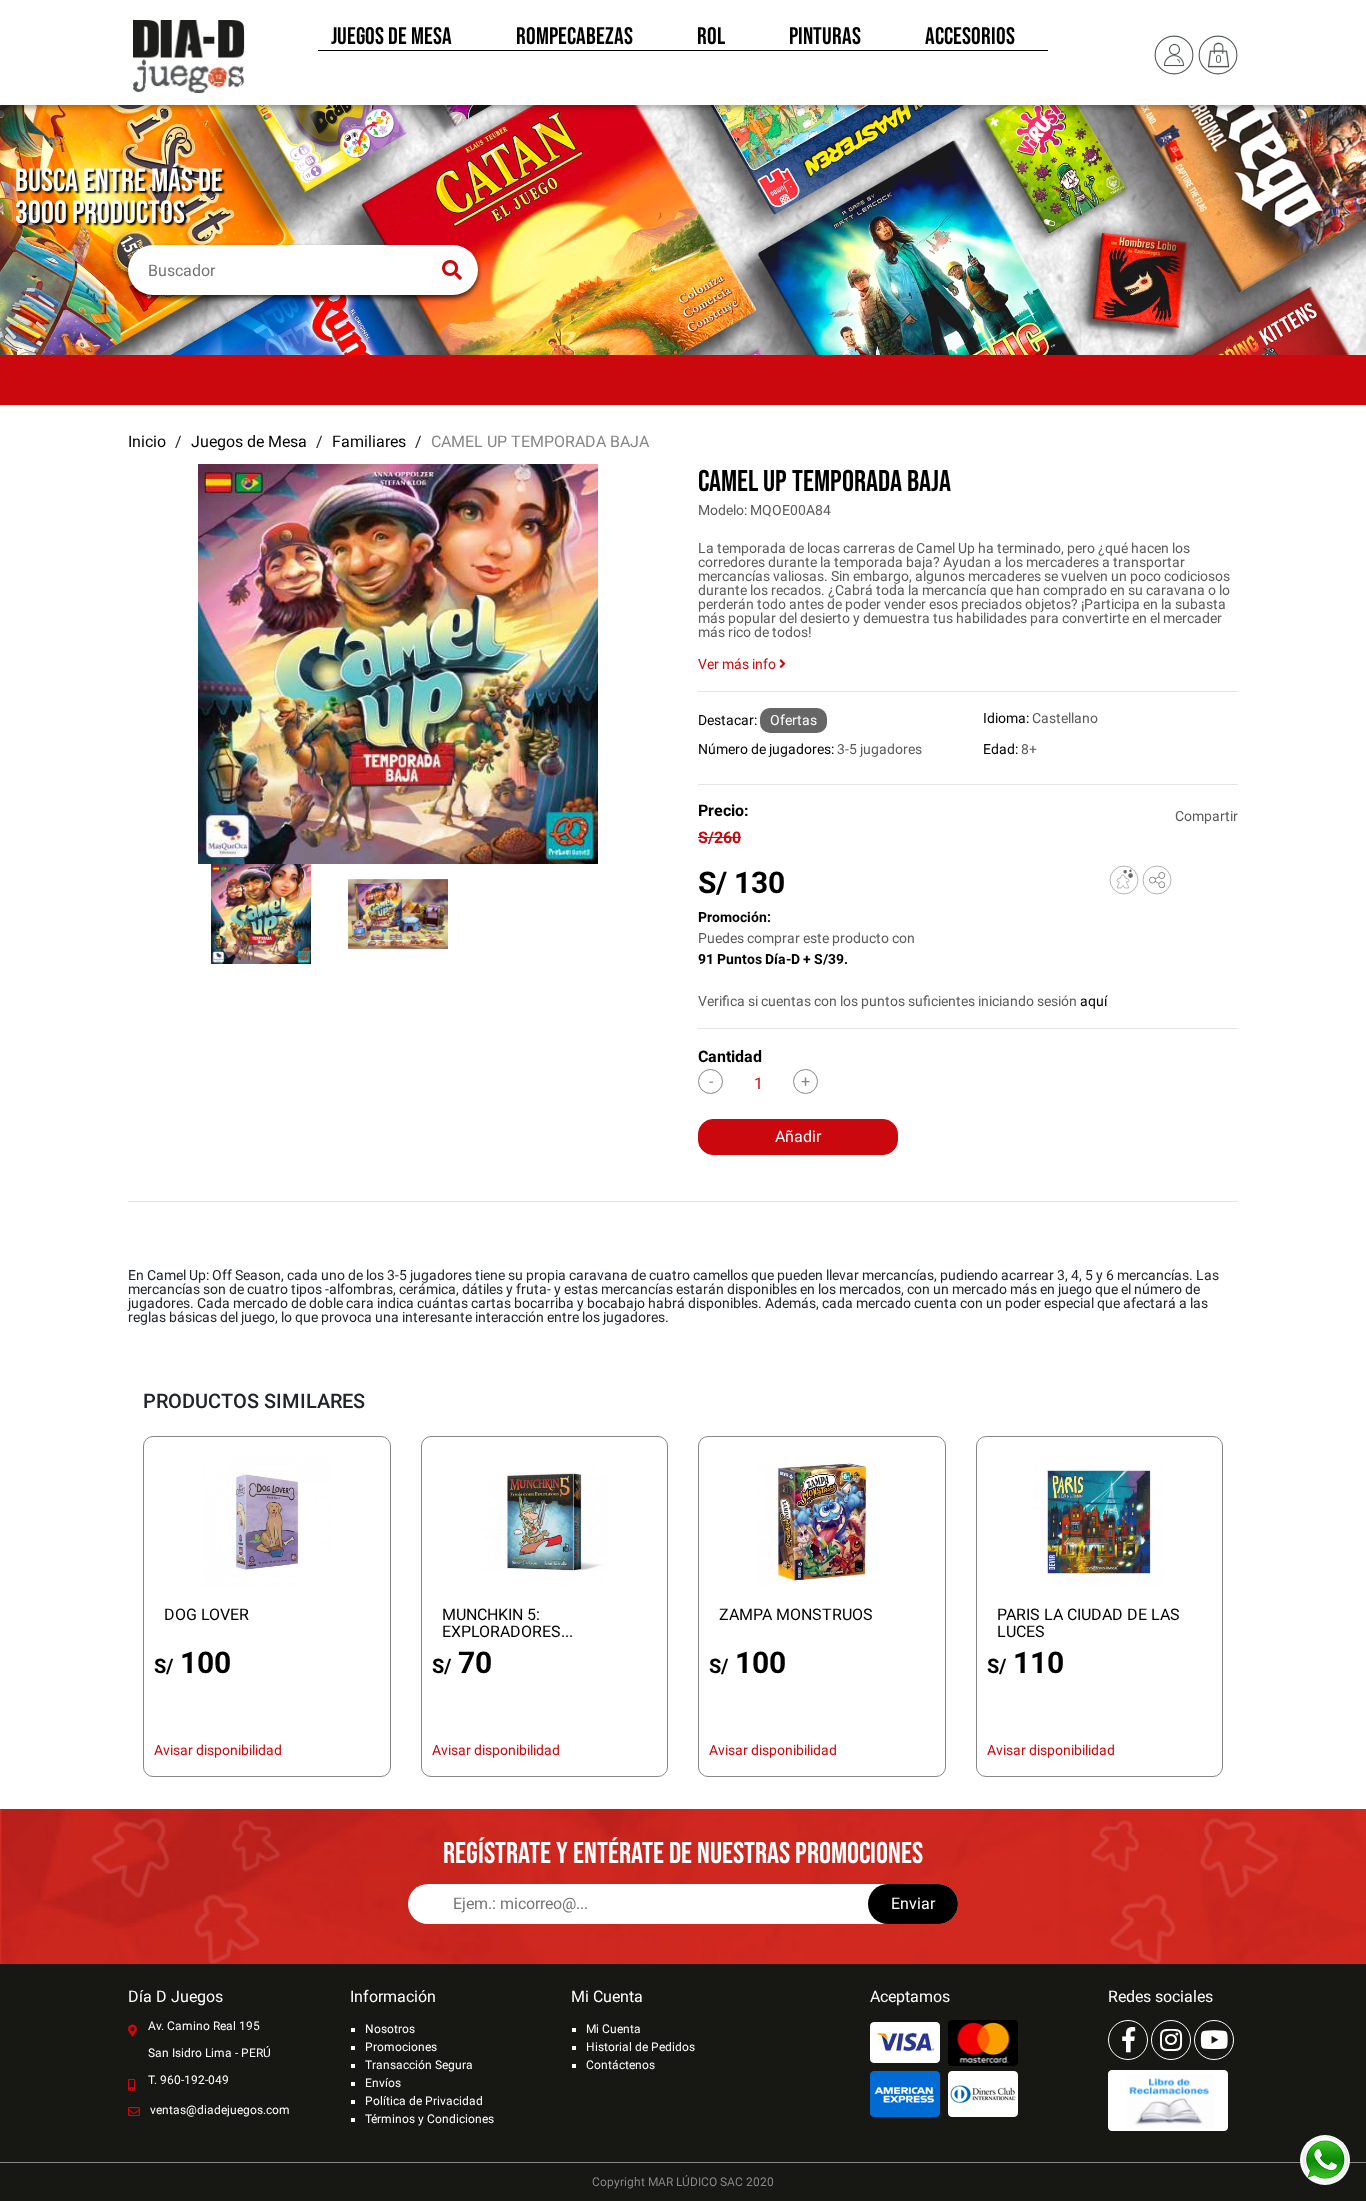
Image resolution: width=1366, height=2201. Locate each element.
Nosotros (390, 2029)
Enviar (913, 1903)
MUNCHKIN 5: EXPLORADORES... (507, 1623)
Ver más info (738, 664)
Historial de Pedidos (640, 2047)
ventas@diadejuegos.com (220, 2110)
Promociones (401, 2047)
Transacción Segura (419, 2065)
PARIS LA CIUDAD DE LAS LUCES (1088, 1623)
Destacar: (727, 720)
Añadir (798, 1136)
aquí (1093, 1001)
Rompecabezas (574, 38)
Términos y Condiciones (429, 2119)
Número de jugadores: (766, 749)
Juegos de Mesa (391, 38)
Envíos (383, 2083)
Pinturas (825, 38)
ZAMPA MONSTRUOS (796, 1614)
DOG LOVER (206, 1614)
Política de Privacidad (424, 2101)
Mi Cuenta (613, 2029)
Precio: (723, 810)
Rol (711, 38)
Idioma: (1006, 718)
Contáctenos (620, 2065)
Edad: (1000, 749)
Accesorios (970, 38)
